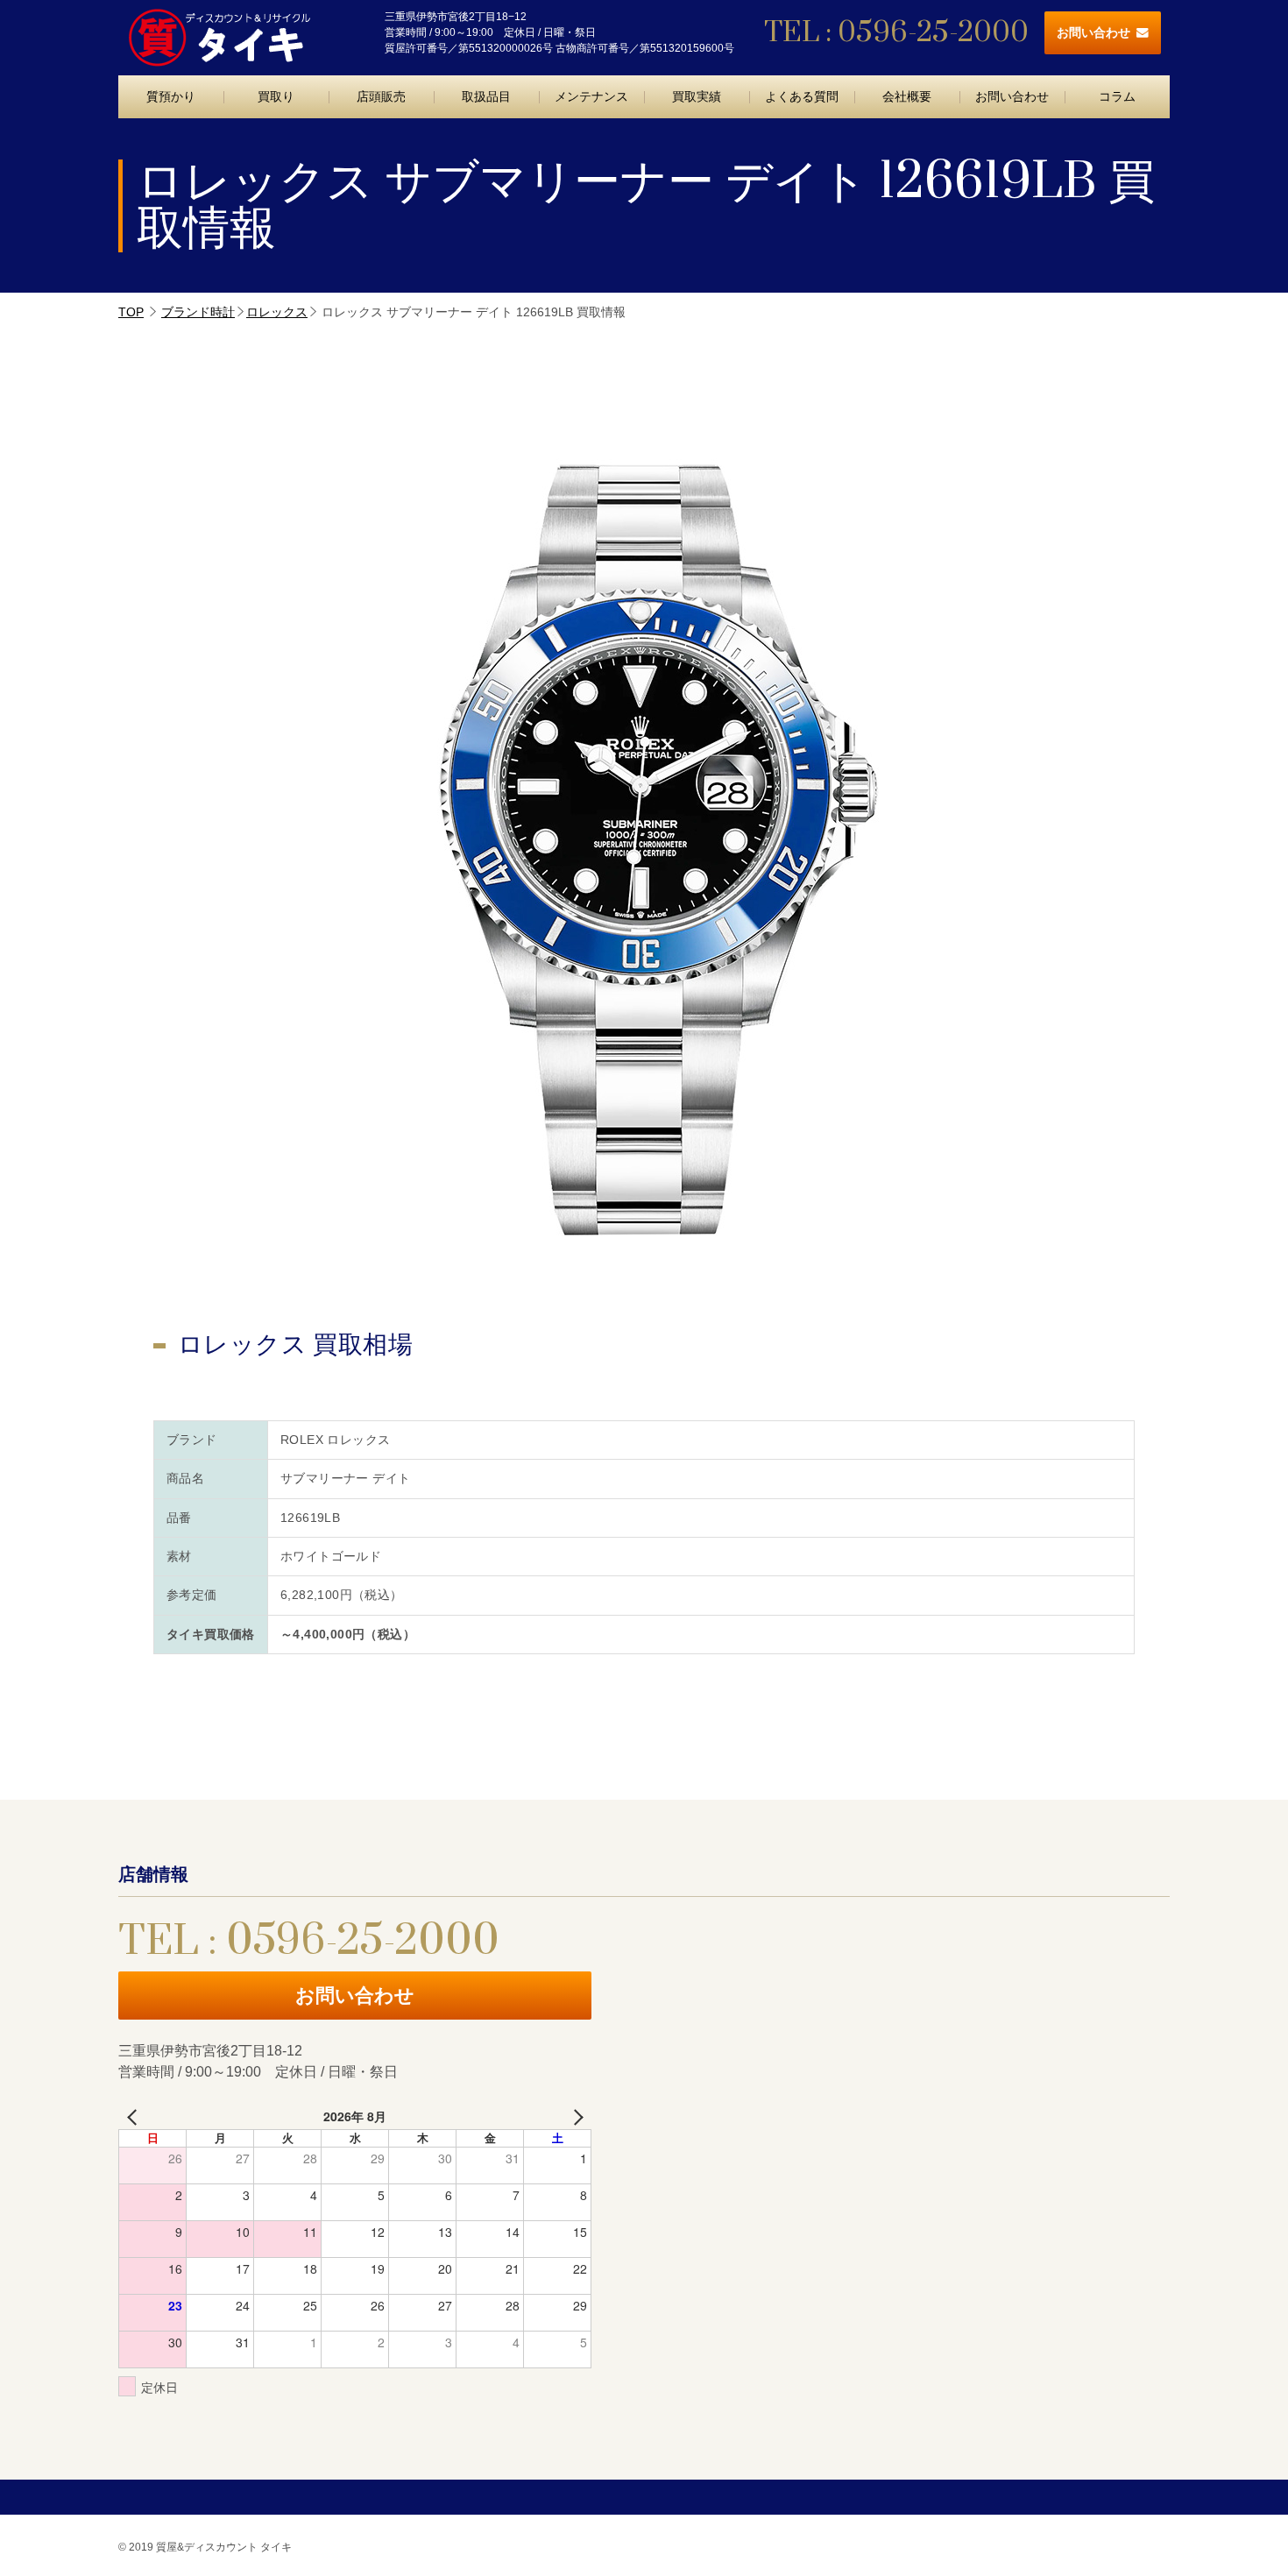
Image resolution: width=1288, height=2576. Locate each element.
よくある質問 (802, 96)
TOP (131, 312)
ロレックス (277, 312)
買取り (276, 96)
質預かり (171, 96)
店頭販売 (381, 96)
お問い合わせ (1093, 32)
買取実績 (697, 96)
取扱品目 (486, 96)
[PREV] (135, 2116)
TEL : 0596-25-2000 (896, 33)
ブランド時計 (198, 312)
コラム (1117, 96)
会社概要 (907, 96)
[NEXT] (575, 2116)
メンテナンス (591, 96)
